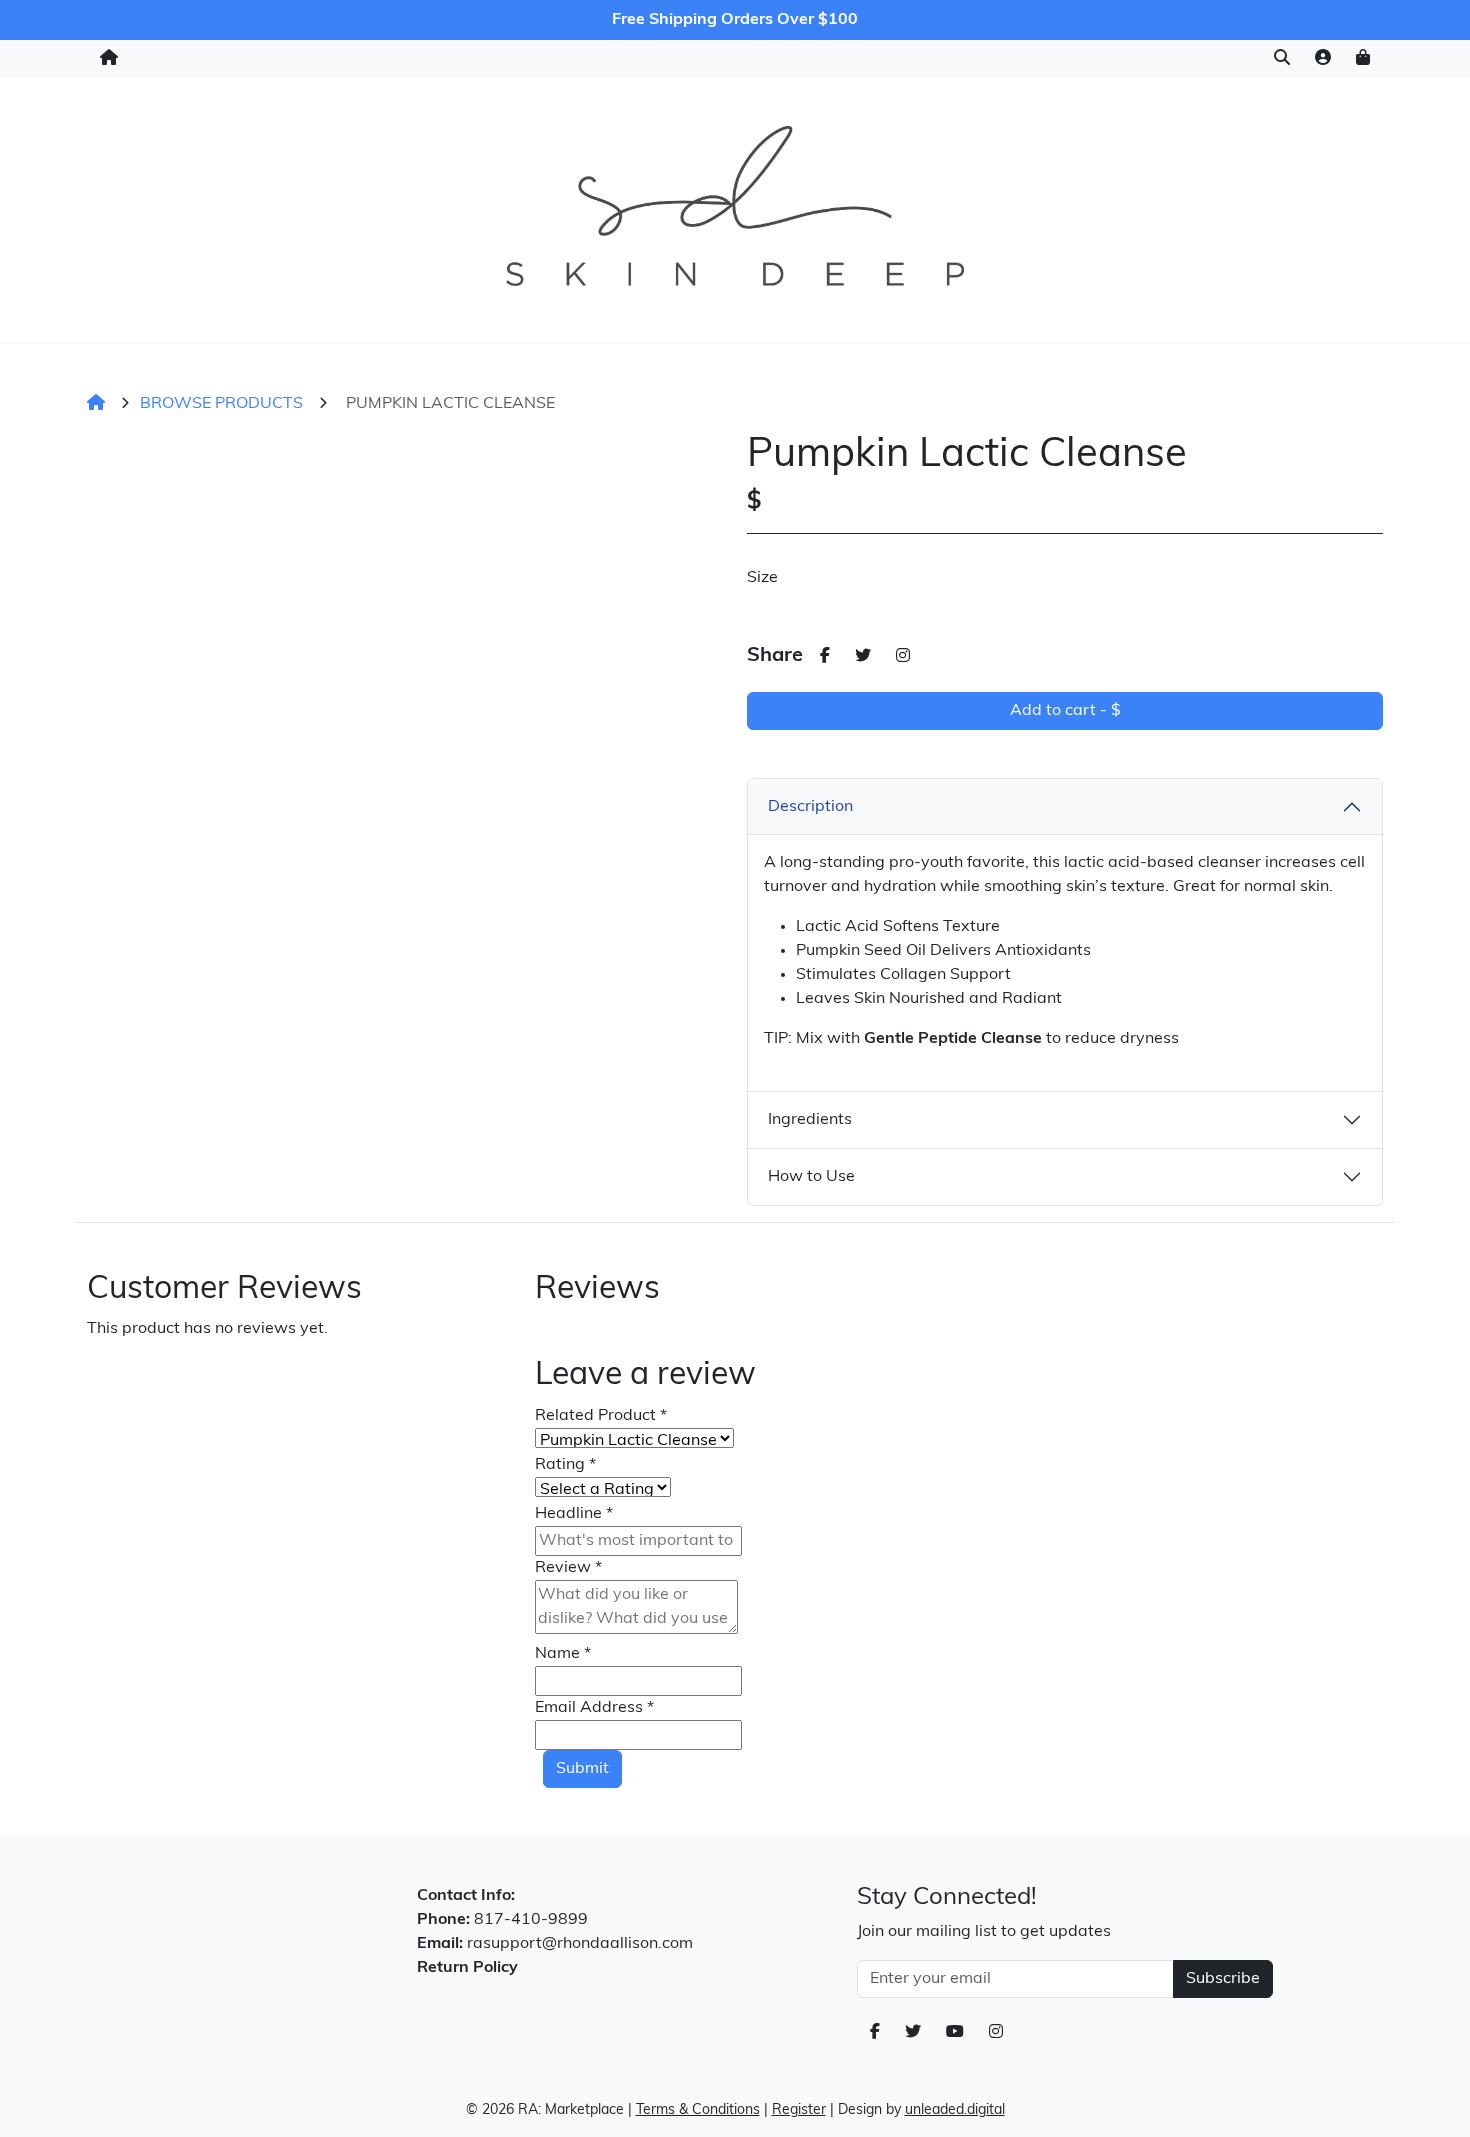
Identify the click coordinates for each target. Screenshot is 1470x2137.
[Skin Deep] (734, 206)
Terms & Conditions (698, 2110)
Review (568, 1568)
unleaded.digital (955, 2110)
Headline (574, 1514)
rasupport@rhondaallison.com (580, 1944)
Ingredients (810, 1120)
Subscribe (1223, 1979)
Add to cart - (1065, 711)
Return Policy (467, 1968)
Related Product (601, 1416)
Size (762, 578)
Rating (565, 1465)
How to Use (811, 1177)
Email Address (594, 1708)
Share (775, 656)
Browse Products (221, 404)
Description (810, 807)
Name (563, 1654)
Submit (582, 1769)
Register (799, 2110)
